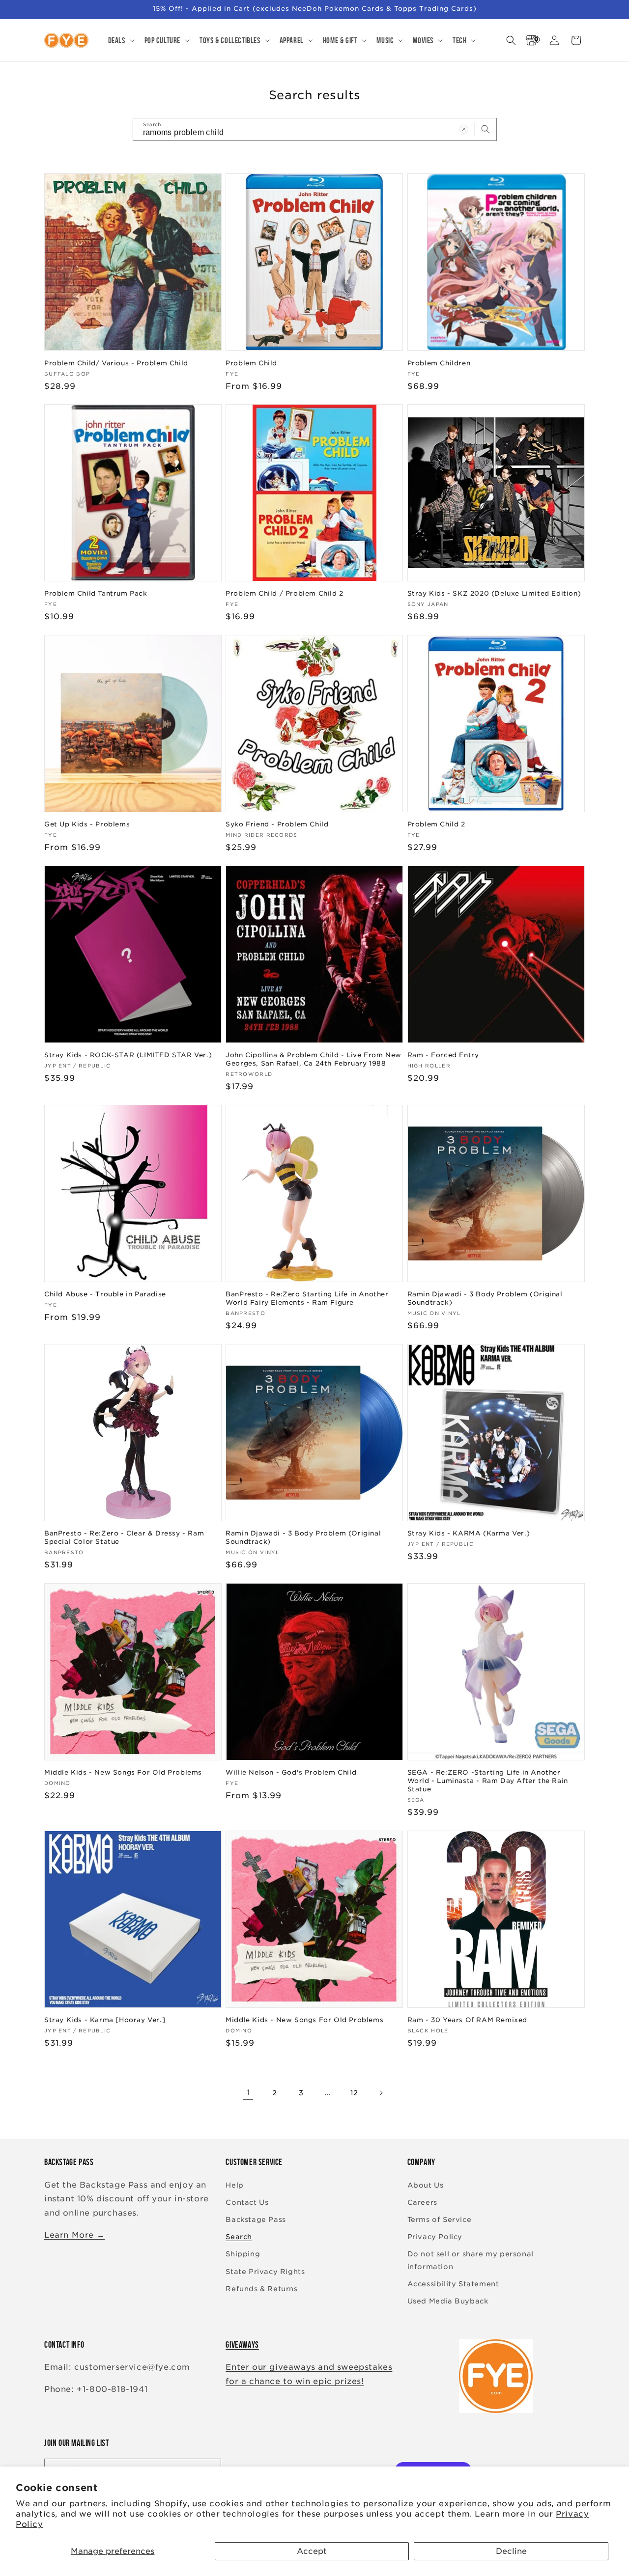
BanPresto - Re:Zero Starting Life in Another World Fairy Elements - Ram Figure (307, 1298)
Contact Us (247, 2202)
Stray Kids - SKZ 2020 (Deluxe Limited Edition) (494, 593)
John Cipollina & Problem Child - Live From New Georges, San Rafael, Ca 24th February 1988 (314, 1059)
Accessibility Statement (453, 2284)
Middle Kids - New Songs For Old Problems (123, 1772)
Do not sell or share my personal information (471, 2260)
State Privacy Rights (265, 2272)
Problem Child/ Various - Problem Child (116, 363)
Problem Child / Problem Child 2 (285, 593)
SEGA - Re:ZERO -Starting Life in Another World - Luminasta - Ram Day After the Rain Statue (488, 1781)
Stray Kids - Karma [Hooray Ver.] (105, 2020)
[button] (120, 40)
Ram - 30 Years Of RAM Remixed (467, 2020)
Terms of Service (440, 2220)
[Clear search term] (464, 129)
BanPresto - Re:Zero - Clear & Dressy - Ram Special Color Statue (124, 1537)
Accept (312, 2551)
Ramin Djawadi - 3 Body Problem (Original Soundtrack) (485, 1298)
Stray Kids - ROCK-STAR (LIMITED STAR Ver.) (128, 1055)
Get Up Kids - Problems (87, 824)
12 (354, 2093)
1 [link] (248, 2093)
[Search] (486, 129)
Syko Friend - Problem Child (277, 824)
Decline (511, 2551)
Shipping (243, 2254)
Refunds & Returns (261, 2289)
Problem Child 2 (436, 824)
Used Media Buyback (448, 2301)
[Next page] (381, 2093)
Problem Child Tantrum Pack (96, 593)
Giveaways (242, 2345)
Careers (422, 2202)
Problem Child (251, 363)
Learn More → (74, 2235)
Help (234, 2185)
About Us (426, 2185)
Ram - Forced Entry (443, 1055)
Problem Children (439, 363)
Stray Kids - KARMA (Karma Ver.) (469, 1533)
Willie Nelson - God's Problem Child (291, 1772)
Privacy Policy (435, 2237)
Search (239, 2237)
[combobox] (315, 129)
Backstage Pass (256, 2220)
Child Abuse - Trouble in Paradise (105, 1294)
